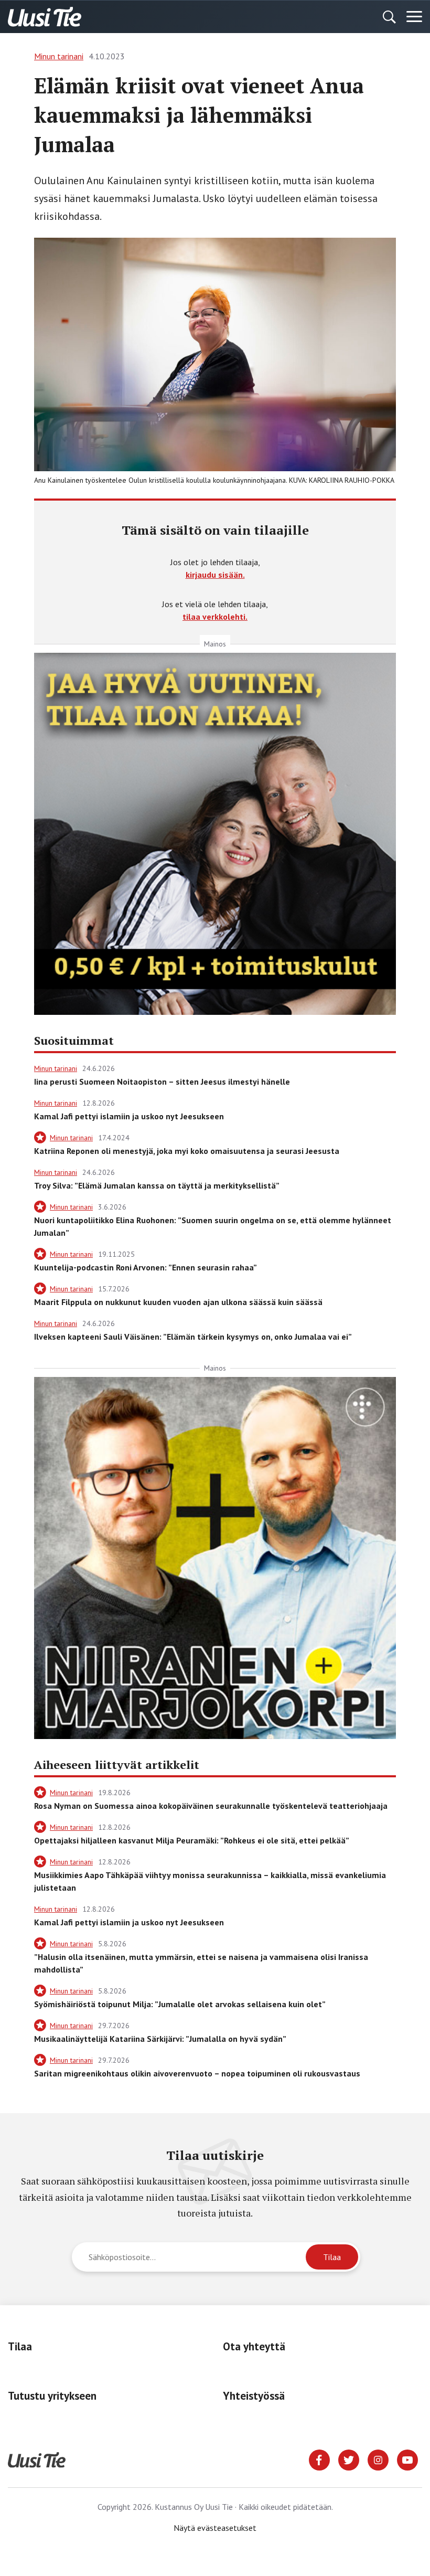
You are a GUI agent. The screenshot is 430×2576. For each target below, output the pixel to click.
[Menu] (414, 17)
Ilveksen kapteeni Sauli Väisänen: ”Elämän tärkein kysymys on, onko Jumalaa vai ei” (193, 1337)
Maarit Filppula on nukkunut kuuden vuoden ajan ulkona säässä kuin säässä (178, 1302)
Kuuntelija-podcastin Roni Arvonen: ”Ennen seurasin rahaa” (146, 1267)
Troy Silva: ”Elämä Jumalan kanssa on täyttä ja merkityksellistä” (157, 1185)
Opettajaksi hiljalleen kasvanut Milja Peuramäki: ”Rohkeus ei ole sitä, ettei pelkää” (192, 1840)
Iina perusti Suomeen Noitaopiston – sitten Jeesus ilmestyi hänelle (162, 1082)
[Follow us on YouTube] (407, 2459)
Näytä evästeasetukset (215, 2528)
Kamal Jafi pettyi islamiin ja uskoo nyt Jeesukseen (129, 1116)
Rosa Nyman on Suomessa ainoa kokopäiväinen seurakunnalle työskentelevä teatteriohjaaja (211, 1806)
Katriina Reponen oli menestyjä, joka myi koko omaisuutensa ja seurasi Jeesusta (187, 1151)
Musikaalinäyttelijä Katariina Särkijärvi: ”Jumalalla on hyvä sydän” (160, 2039)
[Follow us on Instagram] (378, 2459)
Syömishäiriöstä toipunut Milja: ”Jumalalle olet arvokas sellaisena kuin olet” (180, 2004)
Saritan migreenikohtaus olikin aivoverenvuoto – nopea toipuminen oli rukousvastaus (197, 2073)
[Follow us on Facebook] (319, 2459)
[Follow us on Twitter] (349, 2459)
